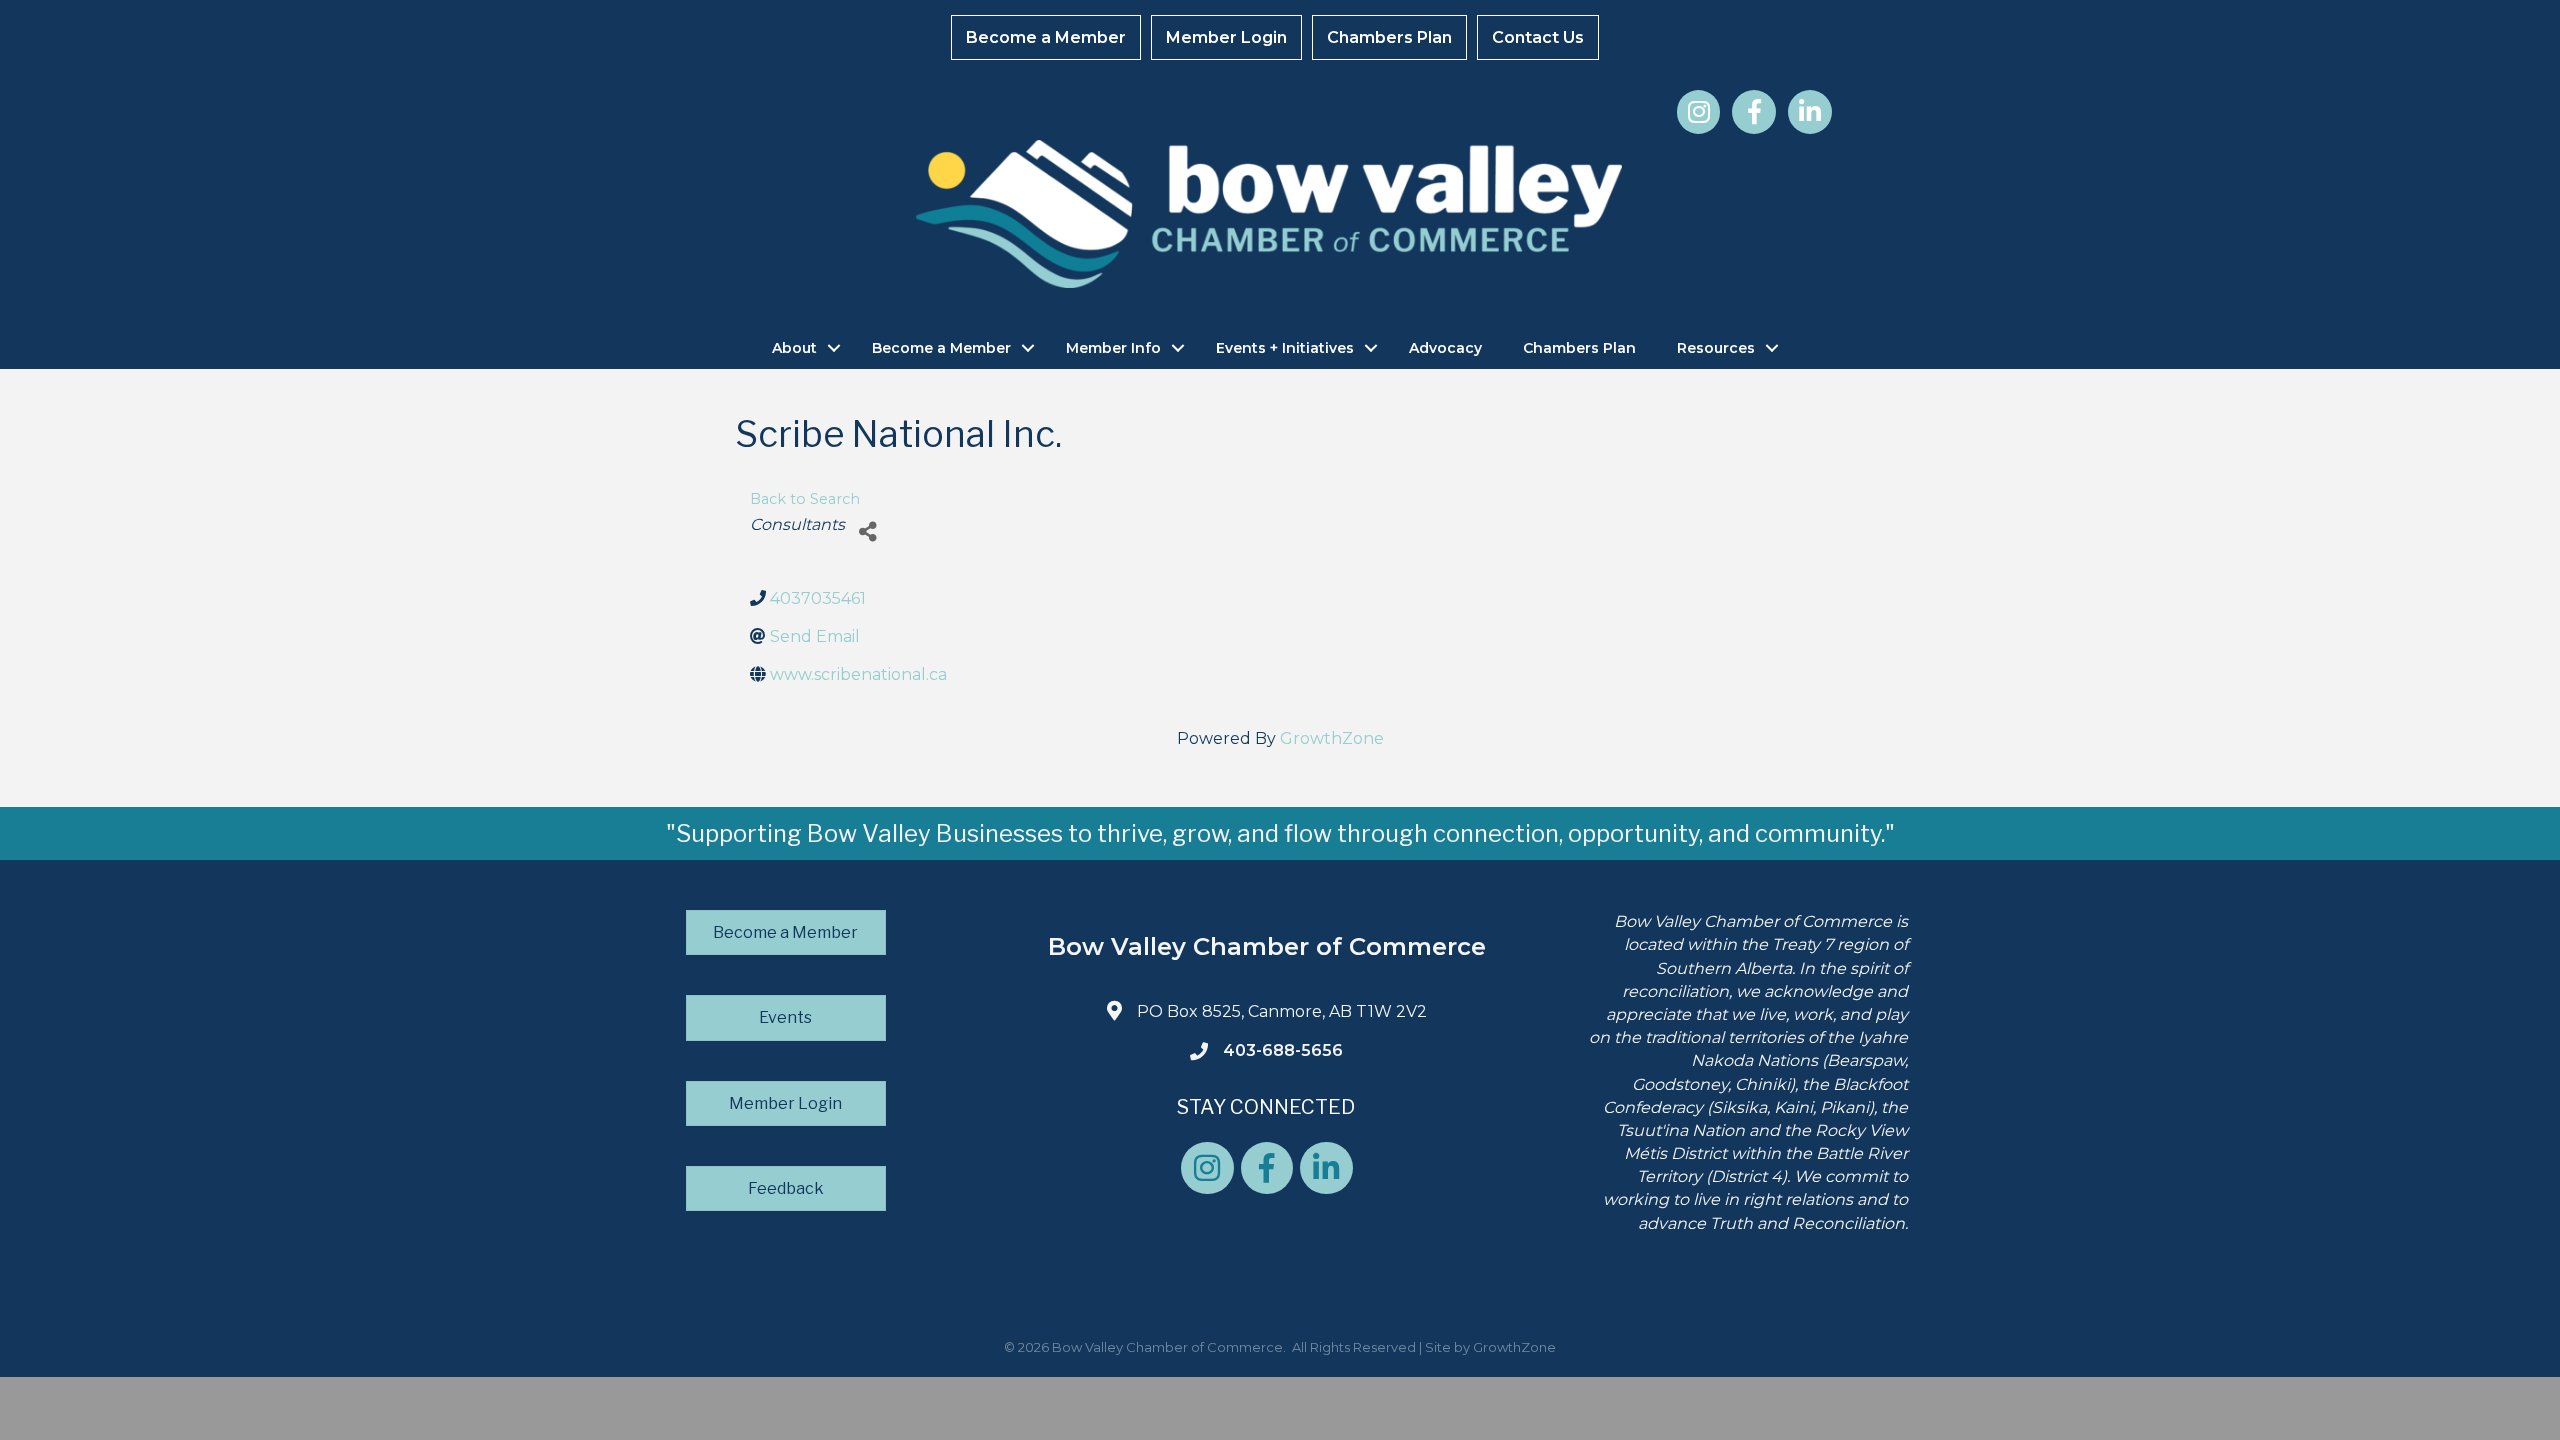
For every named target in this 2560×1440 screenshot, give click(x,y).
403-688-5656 (1283, 1050)
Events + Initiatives (1285, 348)
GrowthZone (1332, 738)
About (794, 348)
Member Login (1226, 37)
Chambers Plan (1389, 37)
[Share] (867, 532)
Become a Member (1046, 37)
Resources (1716, 348)
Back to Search (805, 499)
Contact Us (1538, 37)
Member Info (1113, 348)
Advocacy (1445, 348)
